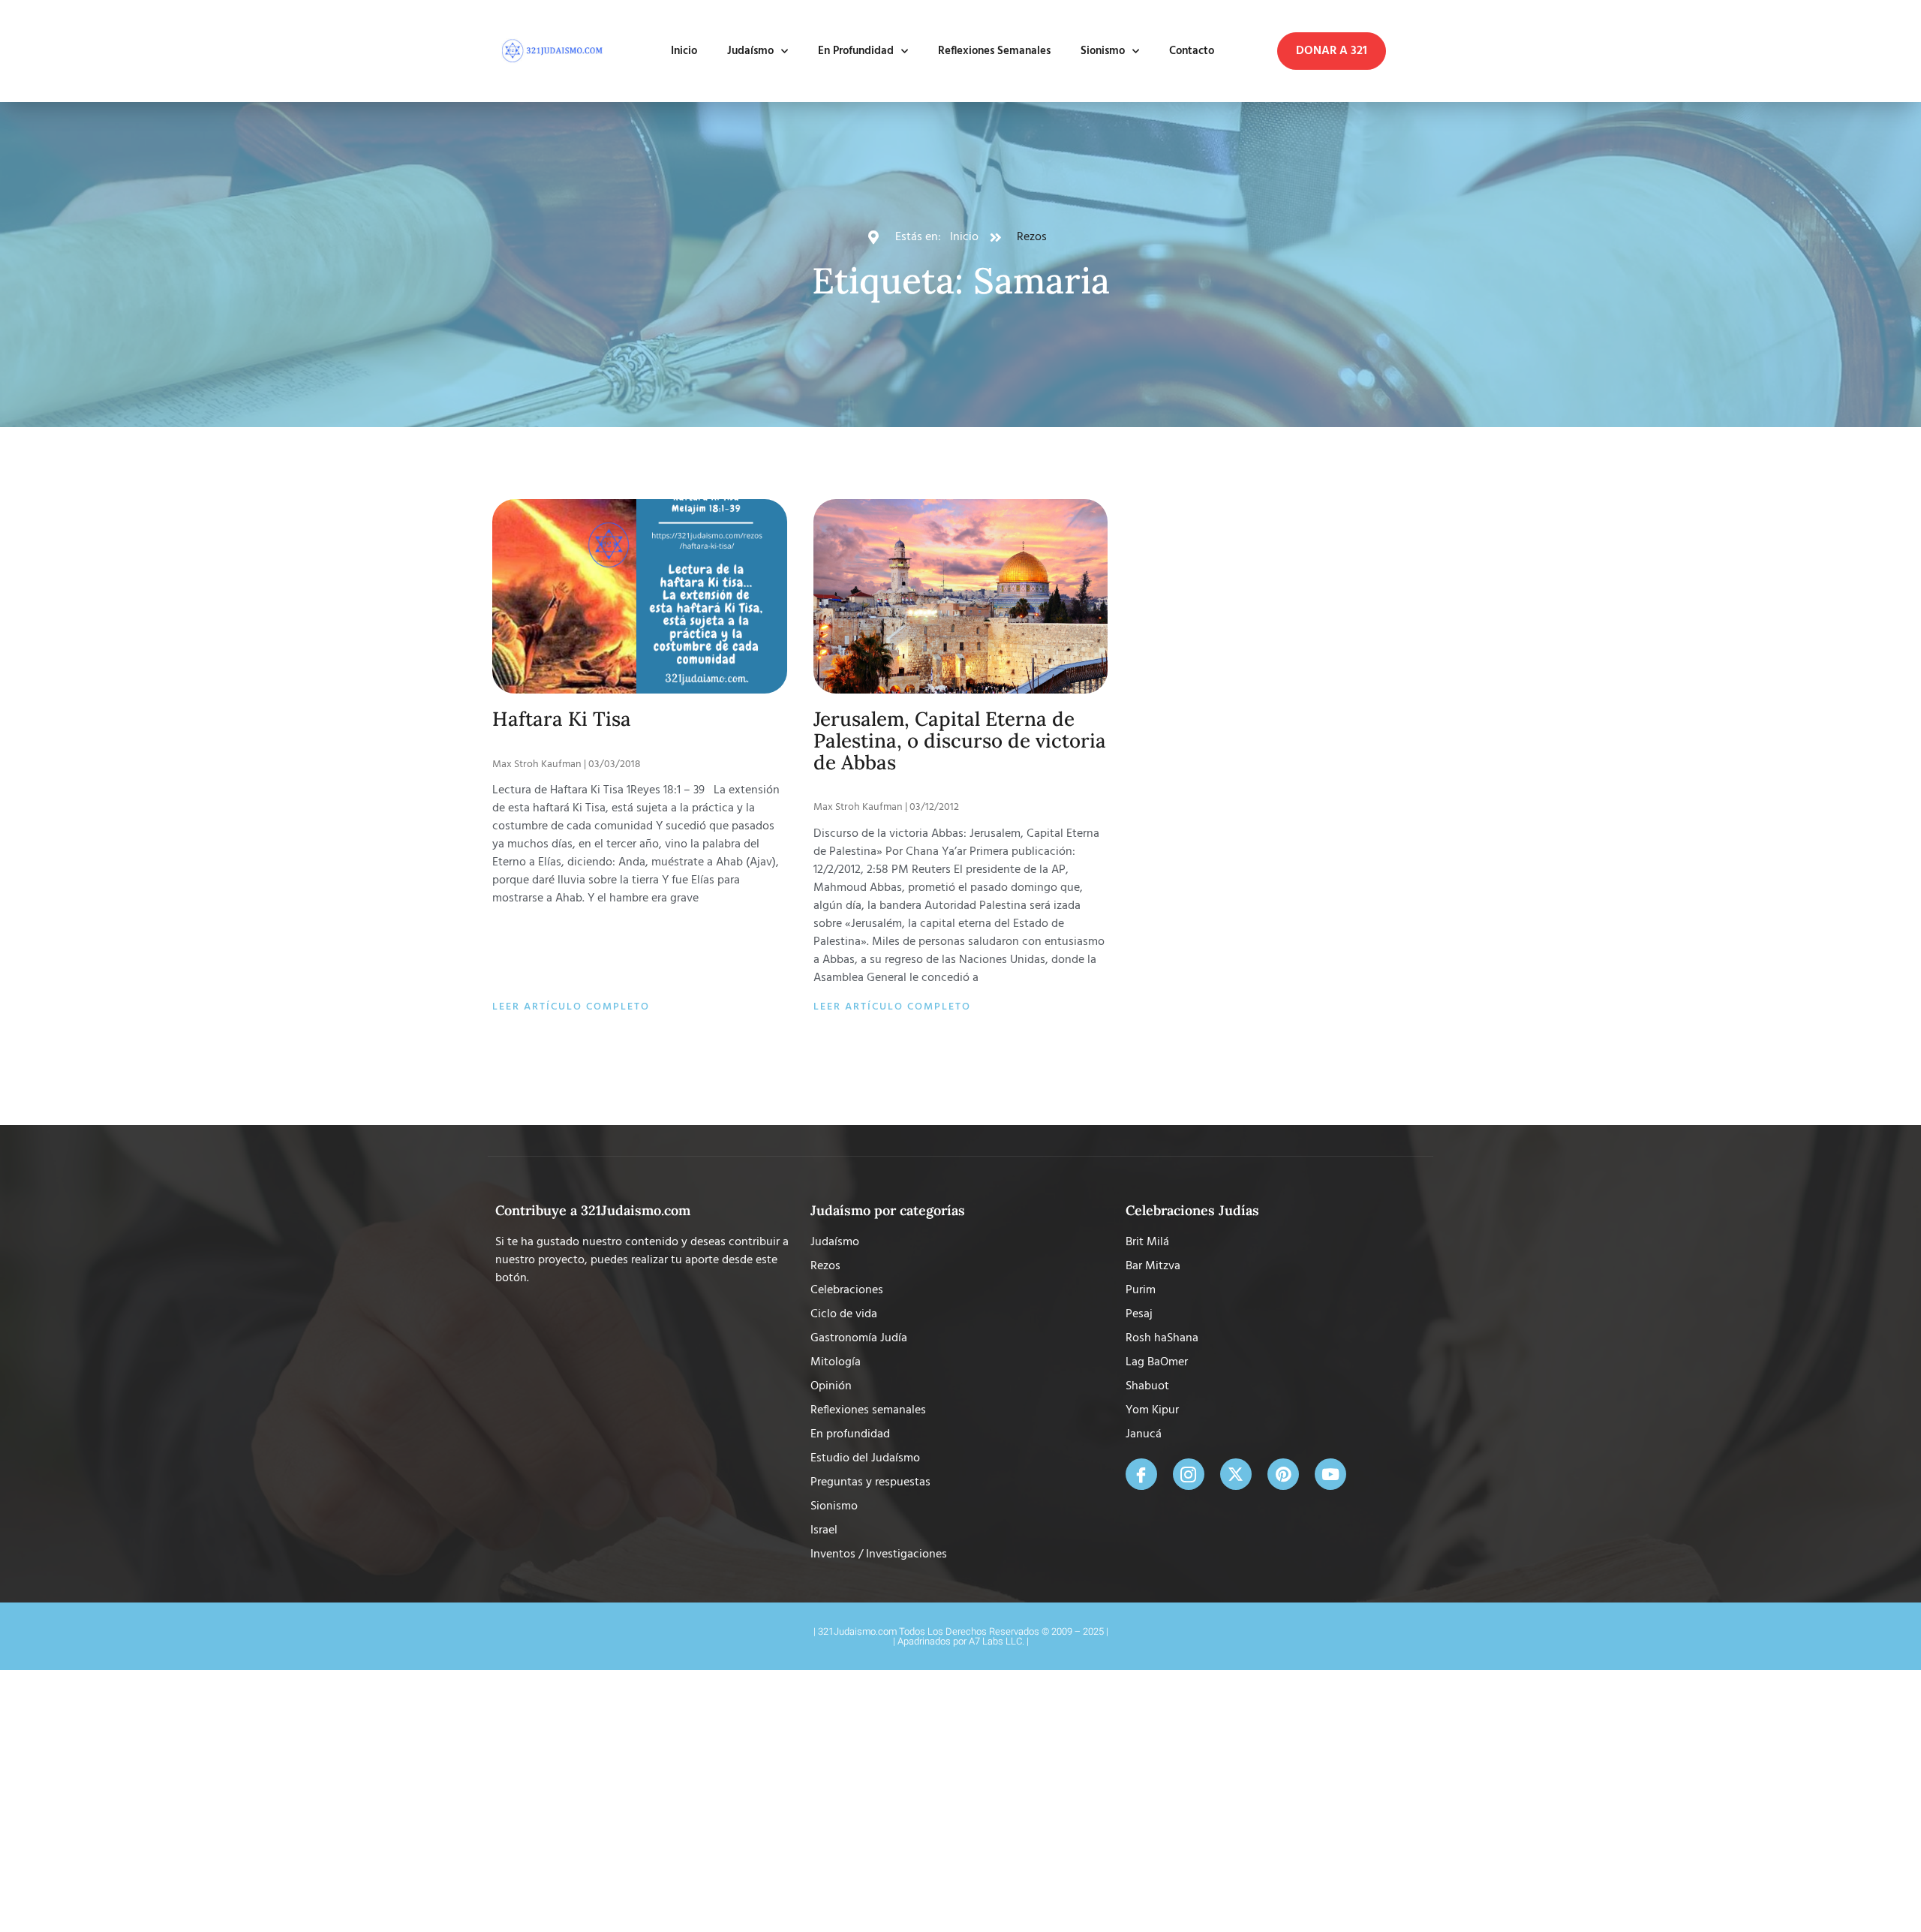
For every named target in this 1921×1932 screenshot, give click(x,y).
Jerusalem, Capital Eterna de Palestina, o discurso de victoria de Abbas (960, 740)
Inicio (684, 51)
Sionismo (1103, 51)
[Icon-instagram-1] (1189, 1474)
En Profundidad (856, 51)
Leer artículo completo (571, 1007)
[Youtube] (1330, 1474)
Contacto (1192, 51)
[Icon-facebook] (1141, 1474)
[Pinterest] (1283, 1474)
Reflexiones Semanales (994, 51)
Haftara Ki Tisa (562, 719)
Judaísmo (750, 51)
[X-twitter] (1236, 1474)
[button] (1332, 51)
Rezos (1032, 237)
